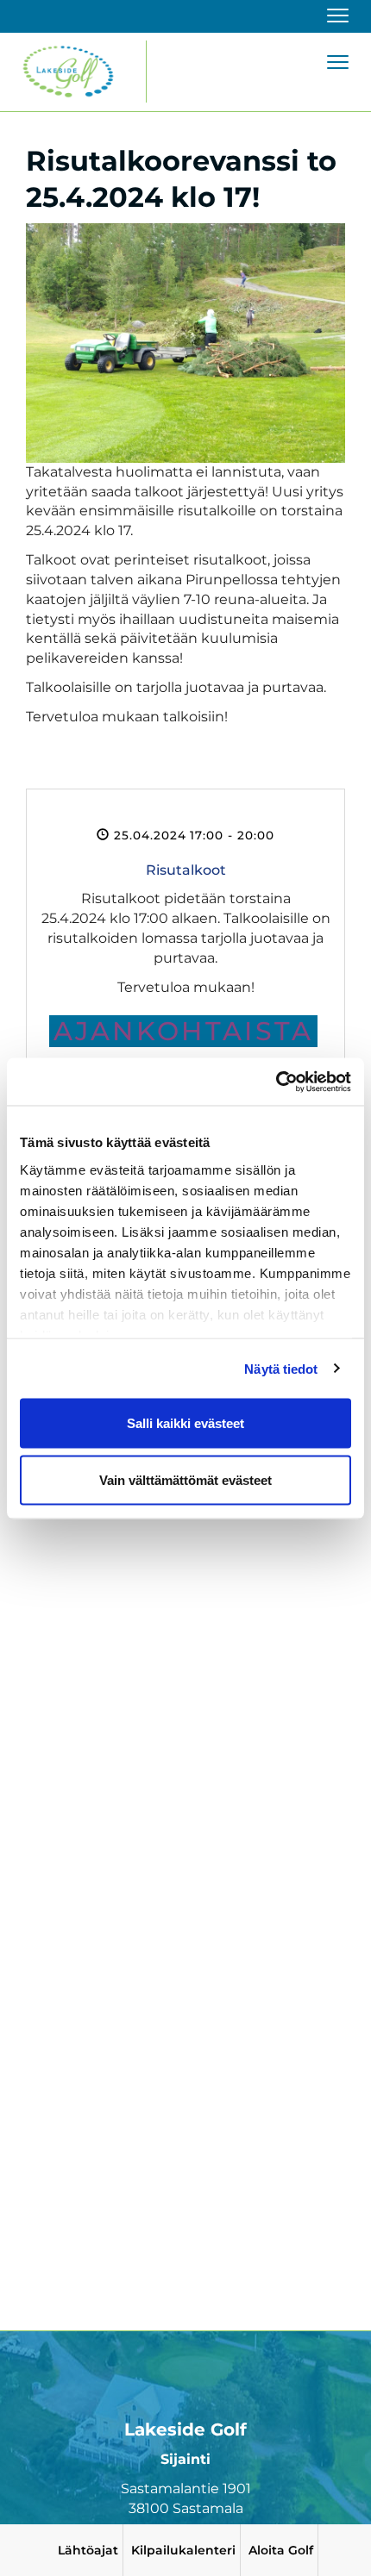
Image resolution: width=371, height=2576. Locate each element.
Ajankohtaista (184, 1031)
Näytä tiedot (281, 1368)
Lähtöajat (88, 2550)
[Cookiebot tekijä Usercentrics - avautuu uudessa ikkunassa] (276, 1082)
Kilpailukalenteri (183, 2550)
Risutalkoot (186, 870)
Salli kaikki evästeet (185, 1423)
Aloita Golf (281, 2550)
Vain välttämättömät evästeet (185, 1479)
